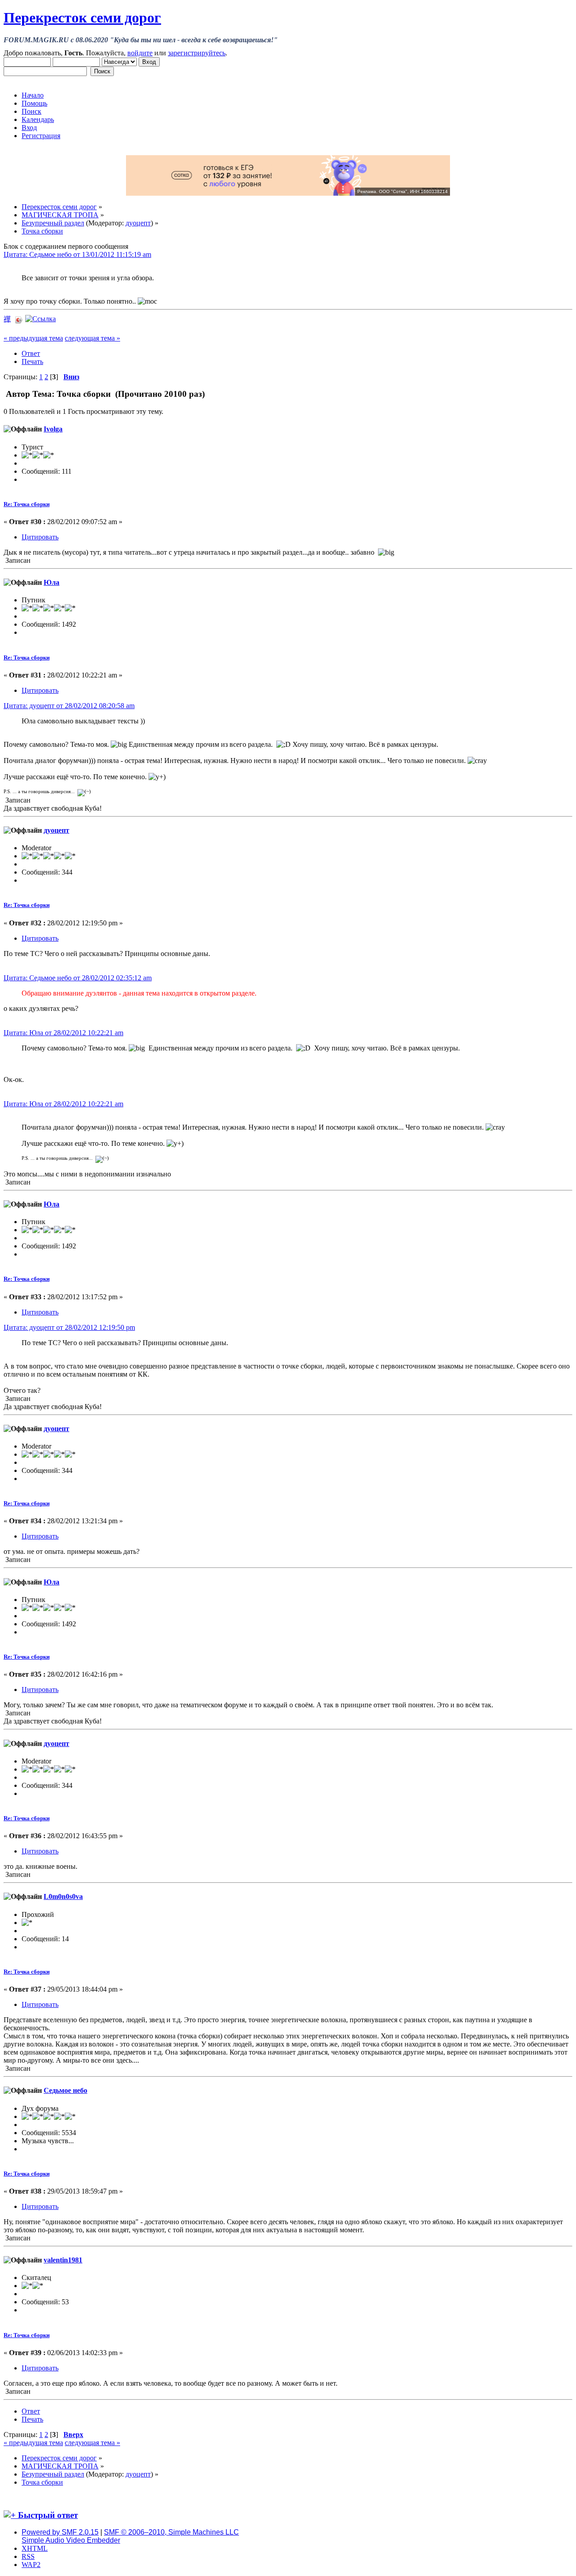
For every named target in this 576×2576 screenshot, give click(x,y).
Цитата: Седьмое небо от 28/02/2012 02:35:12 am (78, 978)
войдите (140, 53)
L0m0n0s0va (63, 1896)
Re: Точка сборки (27, 504)
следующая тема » (92, 338)
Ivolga (53, 429)
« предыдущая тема (33, 338)
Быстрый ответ (48, 2515)
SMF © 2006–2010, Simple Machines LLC (171, 2532)
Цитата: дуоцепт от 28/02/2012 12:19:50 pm (69, 1327)
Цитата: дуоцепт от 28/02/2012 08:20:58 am (69, 706)
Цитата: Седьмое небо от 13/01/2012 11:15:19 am (77, 254)
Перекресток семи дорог (82, 18)
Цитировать (40, 537)
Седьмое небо (65, 2090)
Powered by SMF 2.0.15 (60, 2532)
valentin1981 (63, 2260)
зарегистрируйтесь (197, 53)
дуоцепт (138, 223)
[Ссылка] (40, 319)
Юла (52, 582)
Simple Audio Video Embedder (71, 2540)
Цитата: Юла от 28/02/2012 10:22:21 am (63, 1033)
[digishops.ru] (288, 193)
